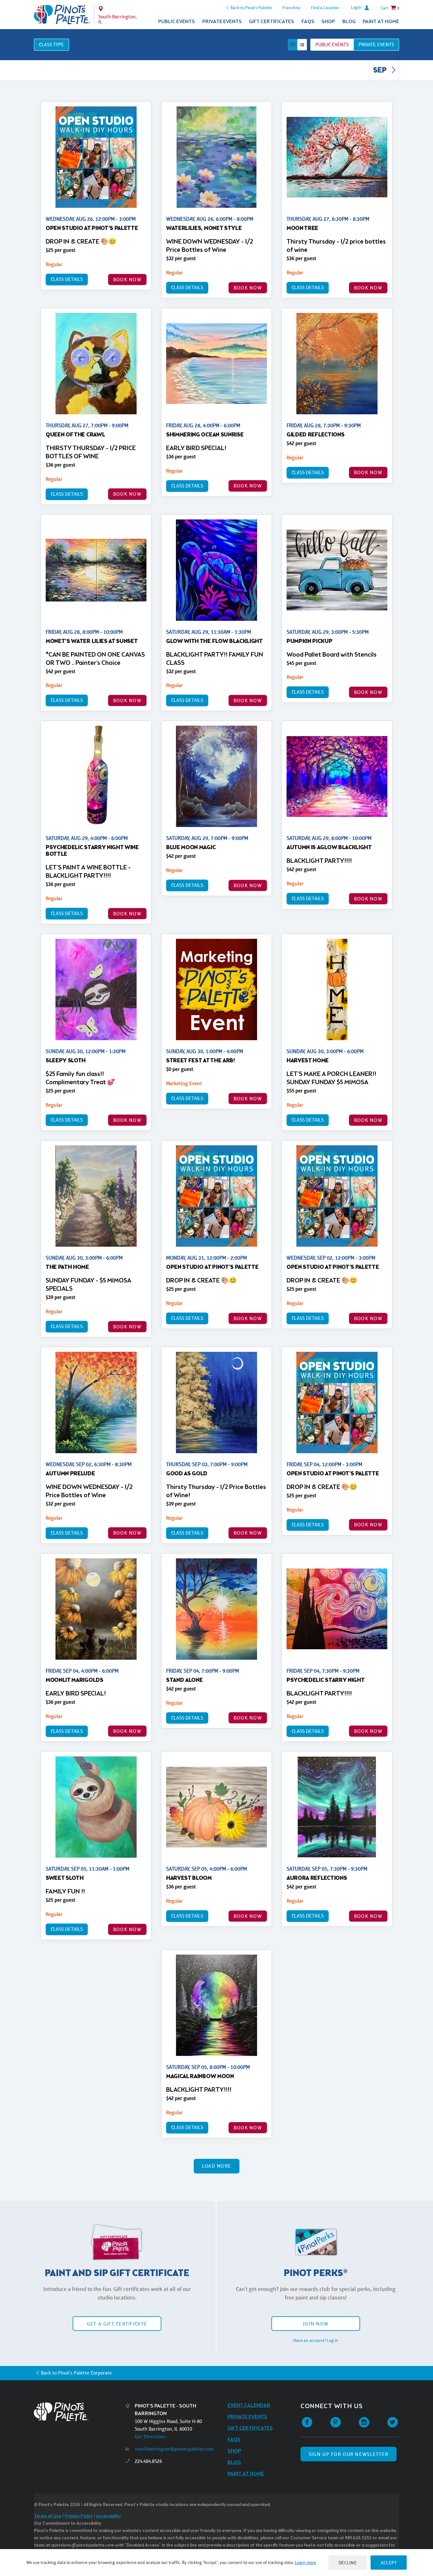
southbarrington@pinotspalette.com (174, 2449)
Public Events (177, 22)
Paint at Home (381, 22)
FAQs (308, 22)
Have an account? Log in (316, 2340)
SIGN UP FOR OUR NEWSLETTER (349, 2454)
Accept (389, 2563)
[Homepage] (80, 2412)
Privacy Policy (79, 2516)
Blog (349, 22)
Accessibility (108, 2516)
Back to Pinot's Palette (251, 8)
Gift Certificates (271, 22)
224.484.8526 (148, 2461)
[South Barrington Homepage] (62, 15)
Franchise (291, 8)
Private (376, 45)
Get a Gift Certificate (117, 2324)
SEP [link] (381, 71)
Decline (348, 2563)
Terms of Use (48, 2516)
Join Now (316, 2324)
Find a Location (325, 8)
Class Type (52, 45)
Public (332, 45)
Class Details (67, 279)
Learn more (305, 2562)
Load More (217, 2166)
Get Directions (150, 2436)
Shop (328, 22)
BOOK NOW (127, 280)
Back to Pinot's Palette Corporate (76, 2373)
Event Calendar (249, 2405)
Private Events (222, 22)
